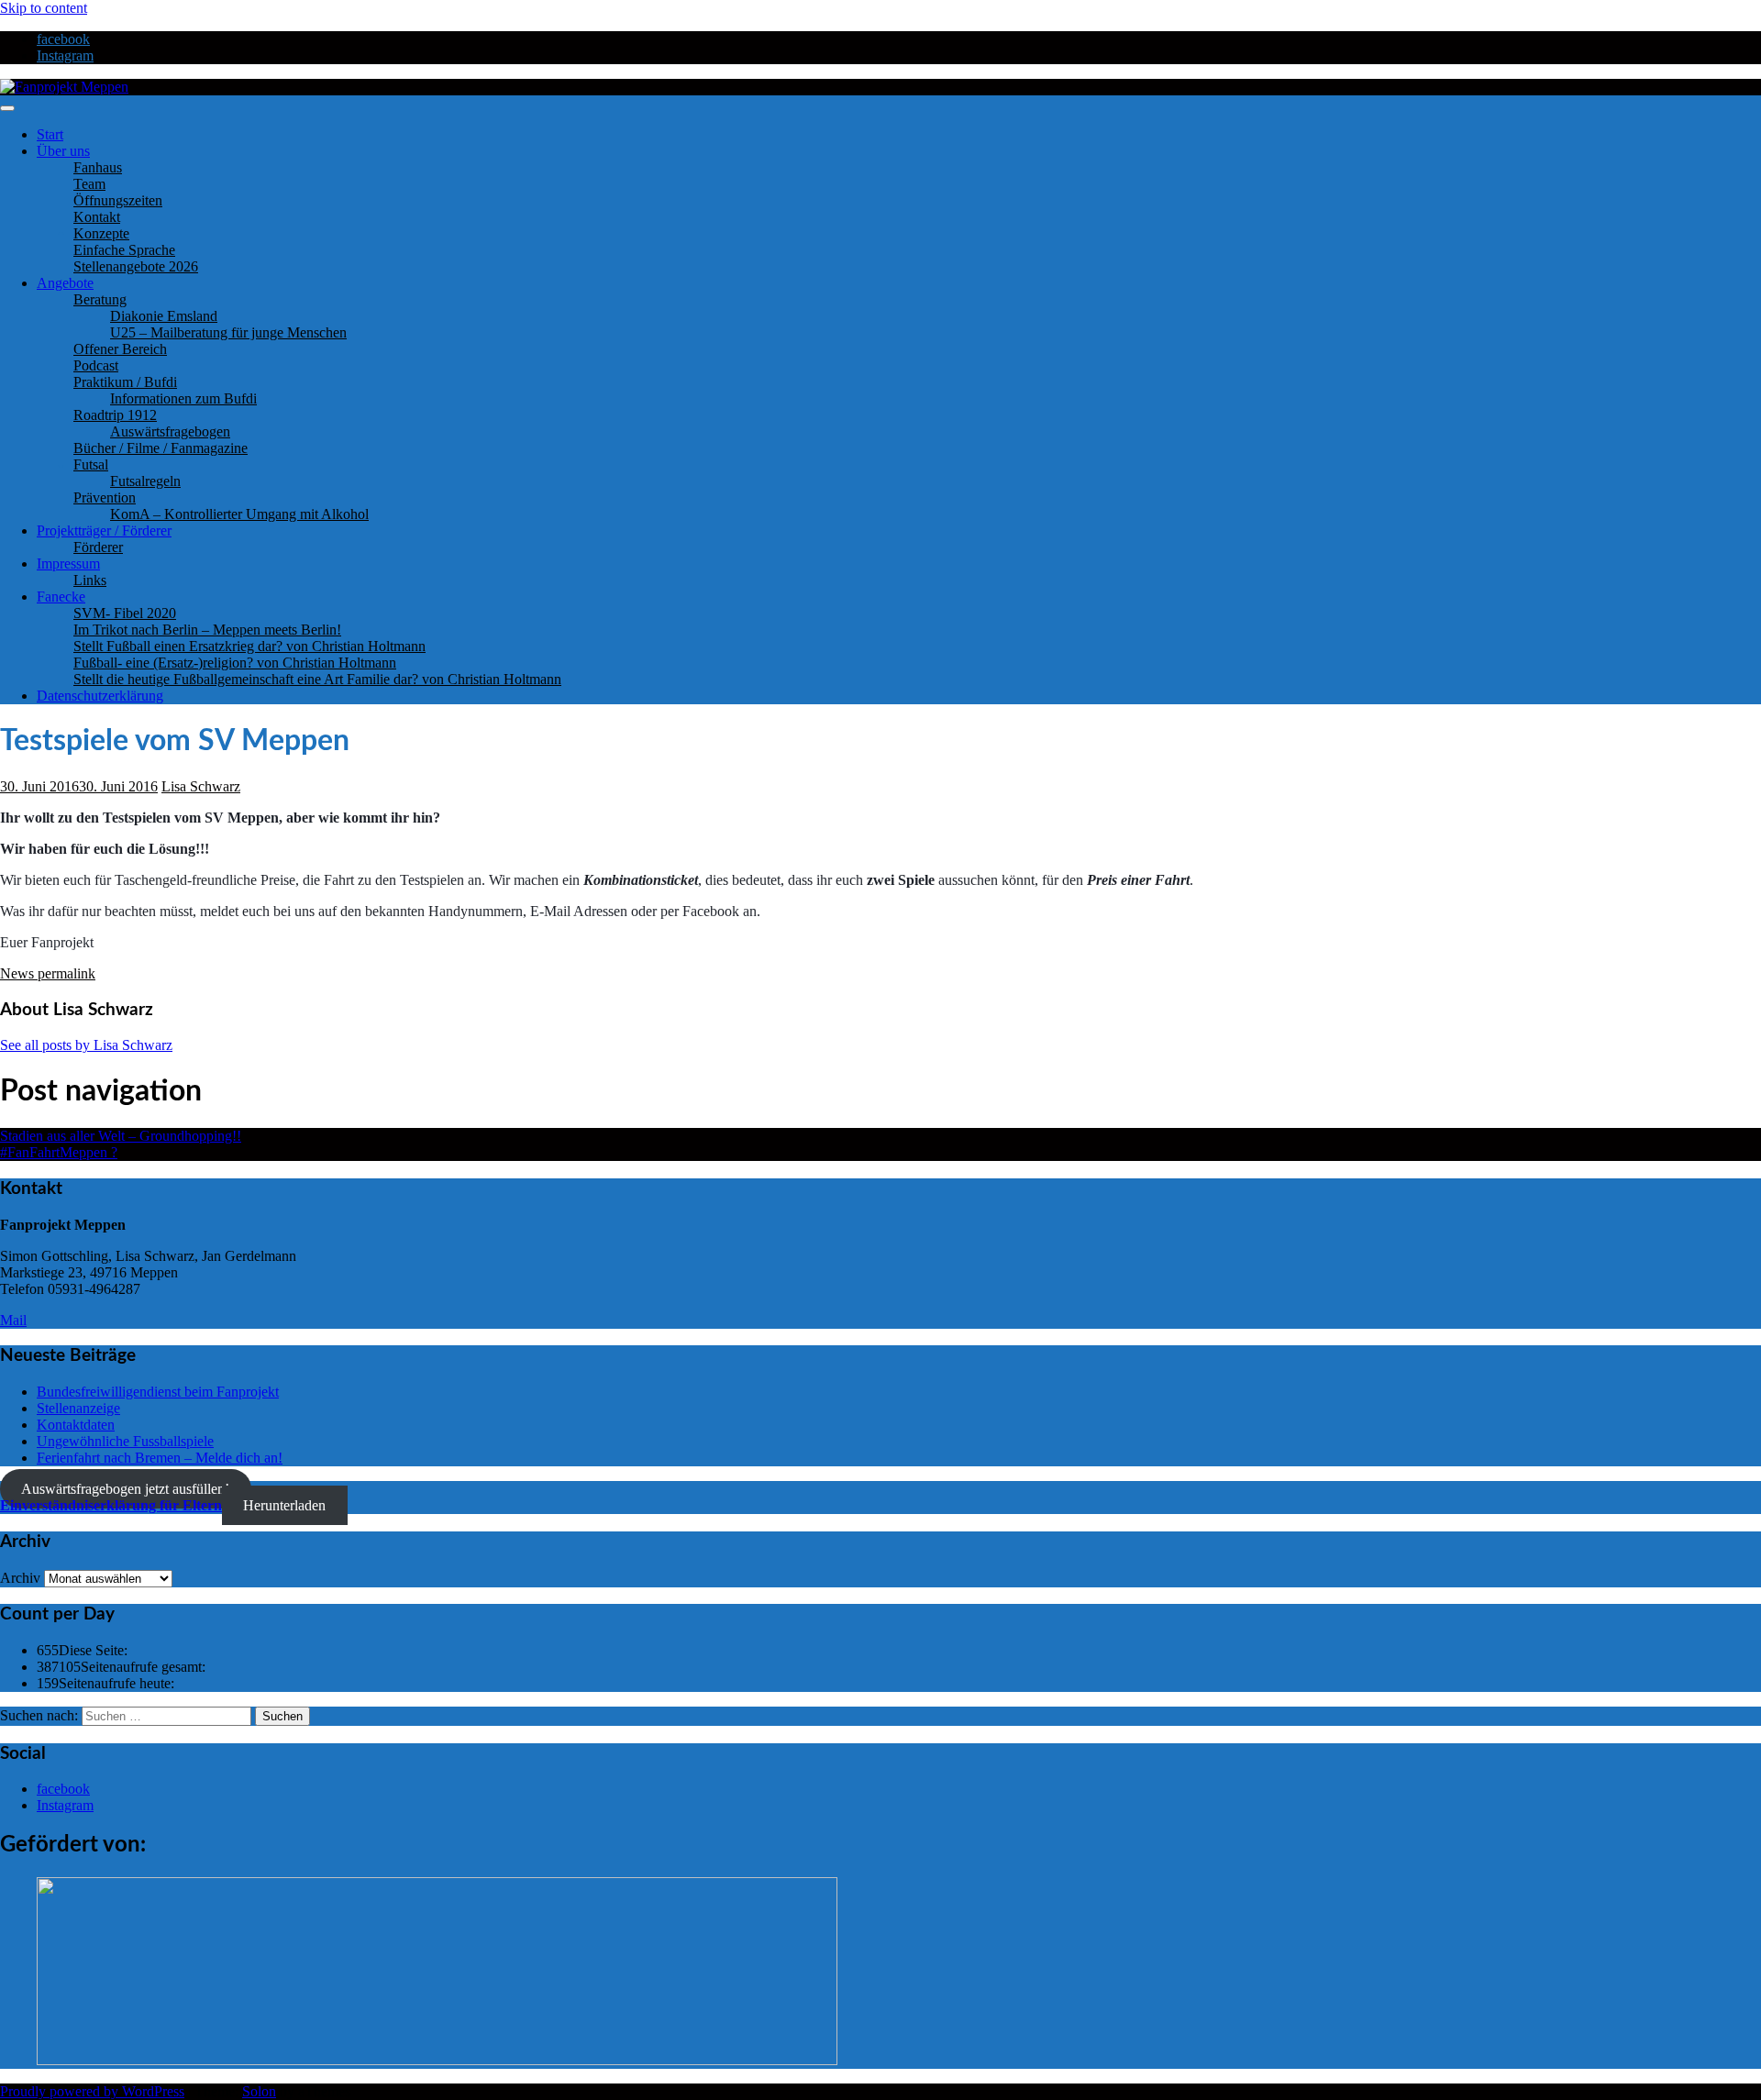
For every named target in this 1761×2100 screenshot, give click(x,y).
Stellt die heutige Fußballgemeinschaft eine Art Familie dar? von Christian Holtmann (317, 679)
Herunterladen (284, 1505)
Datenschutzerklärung (100, 696)
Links (90, 580)
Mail (13, 1320)
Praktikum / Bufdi (125, 382)
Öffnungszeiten (118, 200)
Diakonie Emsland (164, 316)
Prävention (105, 497)
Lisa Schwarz (201, 786)
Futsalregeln (145, 481)
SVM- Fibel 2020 (125, 613)
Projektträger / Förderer (104, 531)
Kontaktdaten (76, 1425)
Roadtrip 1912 (115, 415)
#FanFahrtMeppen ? (59, 1152)
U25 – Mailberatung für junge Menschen (228, 332)
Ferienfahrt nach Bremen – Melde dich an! (160, 1458)
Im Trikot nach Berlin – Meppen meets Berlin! (207, 630)
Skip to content (44, 8)
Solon (259, 2091)
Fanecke (61, 597)
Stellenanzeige (78, 1408)
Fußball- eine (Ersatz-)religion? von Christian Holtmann (235, 663)
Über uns (63, 151)
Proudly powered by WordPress (92, 2091)
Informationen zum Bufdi (183, 398)
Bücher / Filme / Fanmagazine (161, 448)
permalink (65, 973)
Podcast (96, 365)
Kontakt (97, 217)
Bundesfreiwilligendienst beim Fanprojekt (158, 1392)
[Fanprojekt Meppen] (64, 87)
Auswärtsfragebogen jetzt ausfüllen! (125, 1489)
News (17, 973)
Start (50, 134)
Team (89, 184)
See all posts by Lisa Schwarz (86, 1045)
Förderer (98, 547)
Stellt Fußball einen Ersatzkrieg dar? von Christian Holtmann (249, 646)
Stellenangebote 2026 (136, 266)
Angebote (65, 283)
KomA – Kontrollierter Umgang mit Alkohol (239, 514)
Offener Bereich (120, 349)
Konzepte (101, 233)
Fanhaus (98, 167)
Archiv (20, 1578)
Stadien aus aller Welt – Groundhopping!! (121, 1136)
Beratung (100, 299)
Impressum (68, 564)
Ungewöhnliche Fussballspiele (125, 1441)
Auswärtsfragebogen (170, 431)
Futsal (91, 464)
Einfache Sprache (124, 250)
